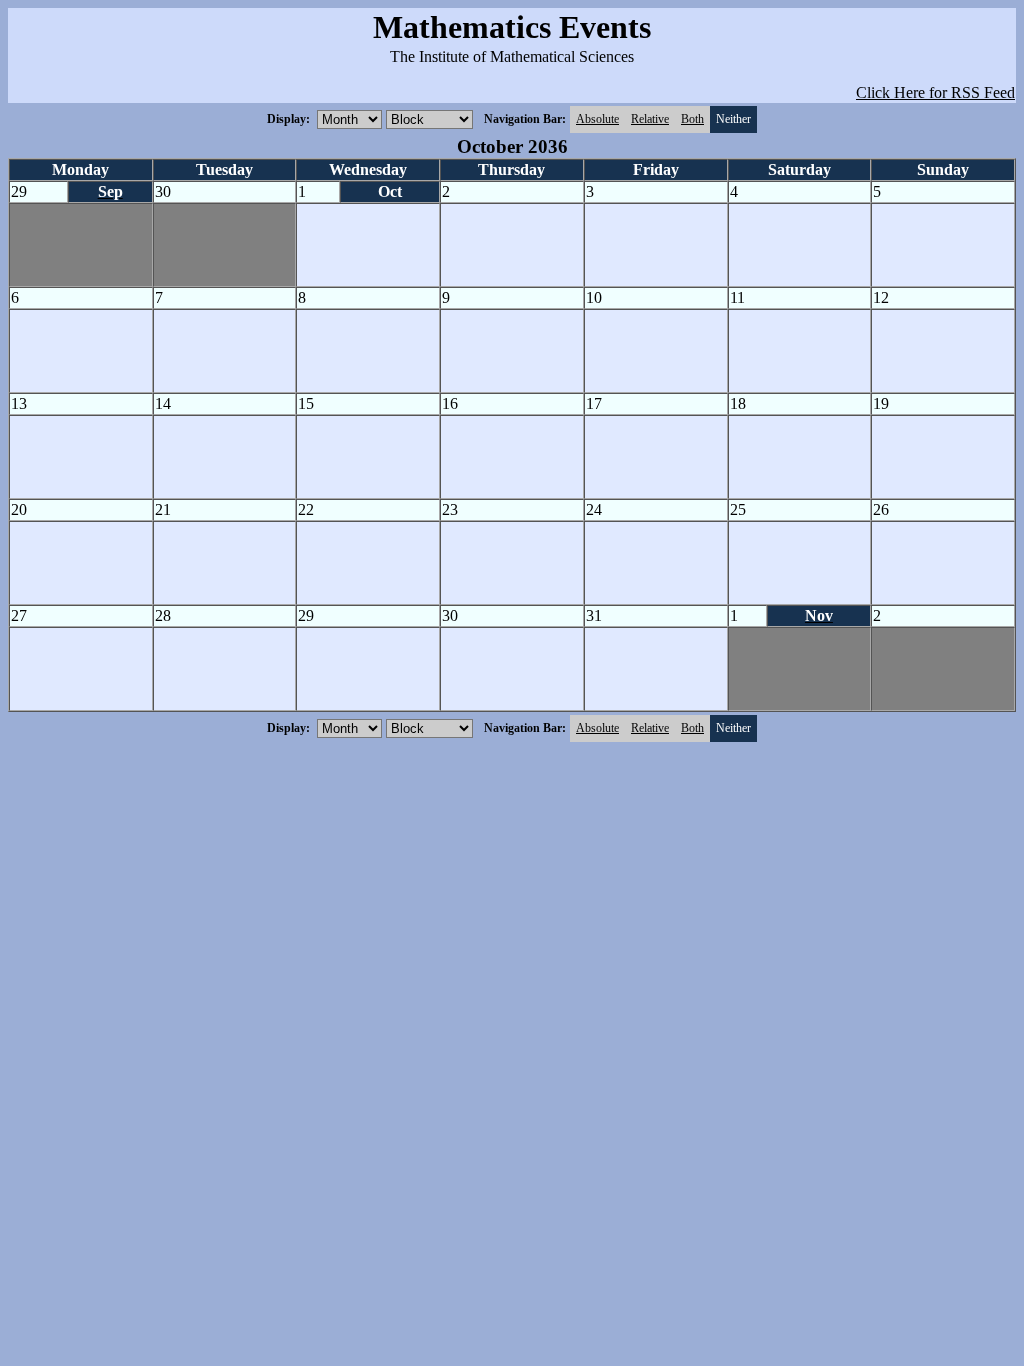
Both (692, 119)
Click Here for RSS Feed (935, 92)
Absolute (597, 119)
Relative (650, 119)
